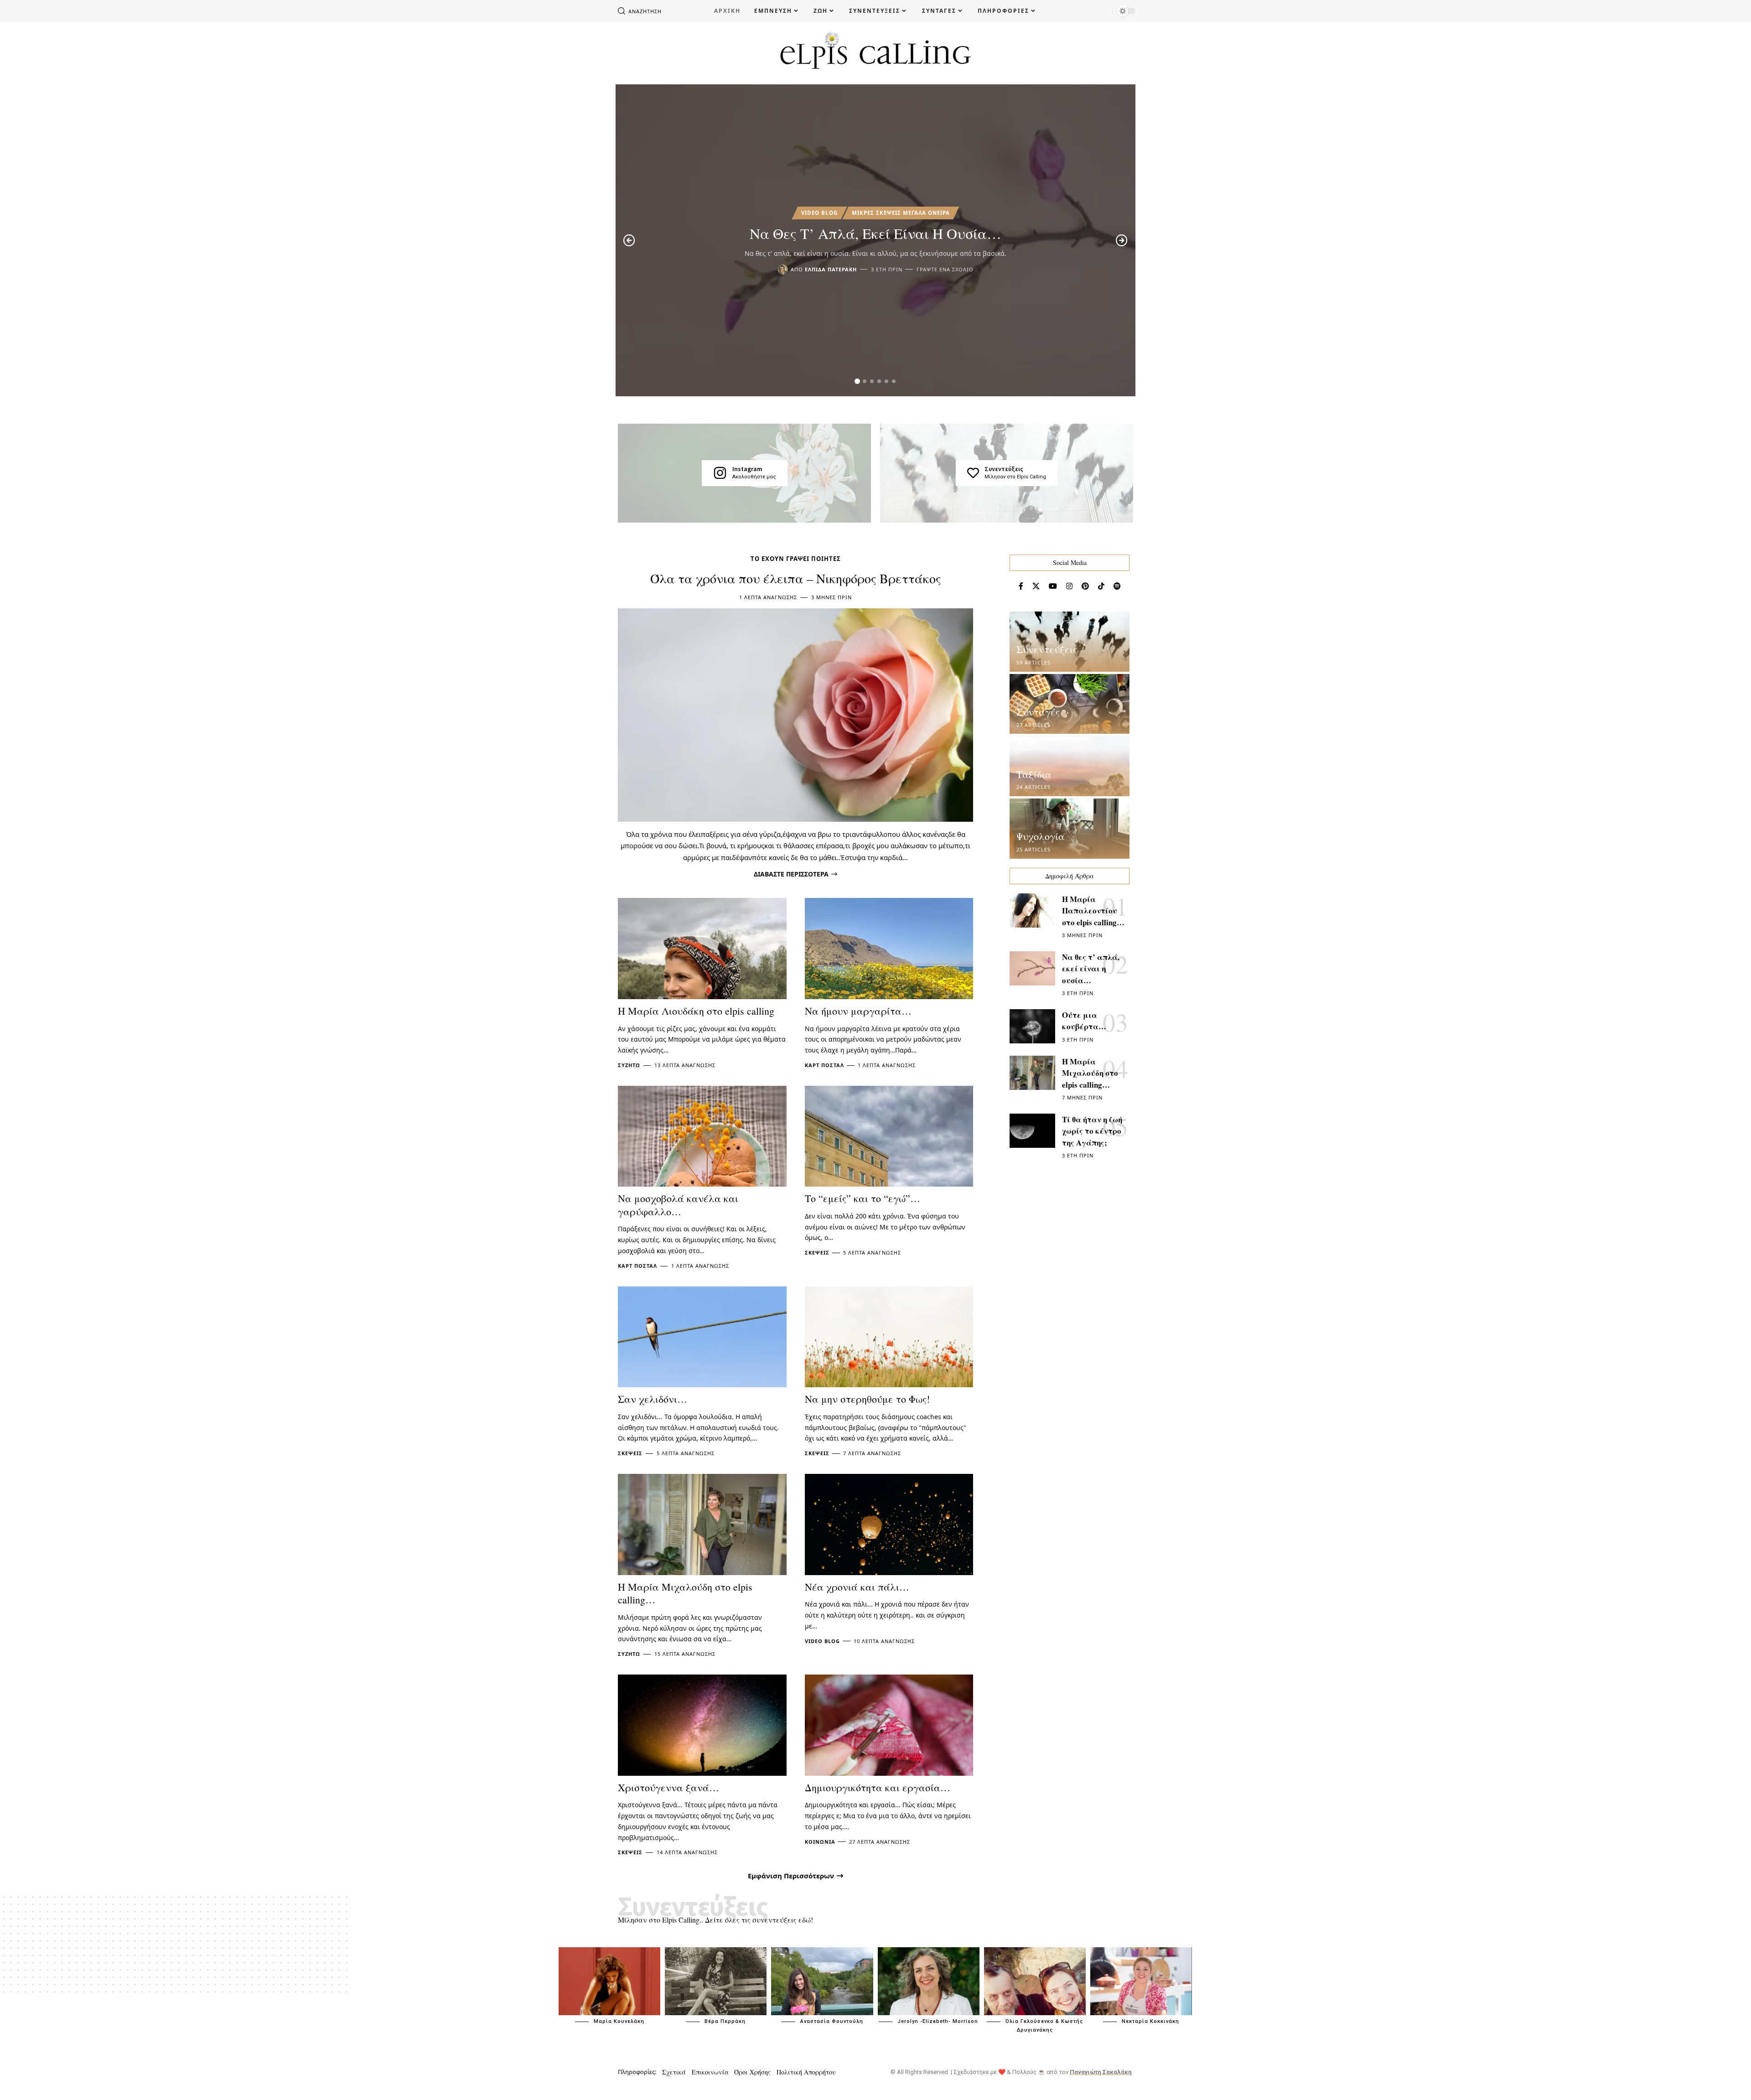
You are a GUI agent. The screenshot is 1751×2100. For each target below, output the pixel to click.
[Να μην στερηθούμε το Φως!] (889, 1337)
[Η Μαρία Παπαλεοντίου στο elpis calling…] (1032, 910)
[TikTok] (1101, 586)
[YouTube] (1053, 586)
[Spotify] (1117, 586)
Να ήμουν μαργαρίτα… (858, 1011)
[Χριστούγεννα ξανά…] (702, 1725)
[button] (857, 381)
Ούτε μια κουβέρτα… (1084, 1021)
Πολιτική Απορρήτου (806, 2072)
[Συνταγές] (1070, 704)
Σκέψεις (817, 1252)
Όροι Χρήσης (752, 2072)
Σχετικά (674, 2072)
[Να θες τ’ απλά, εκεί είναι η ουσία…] (1032, 968)
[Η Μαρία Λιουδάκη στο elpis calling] (702, 949)
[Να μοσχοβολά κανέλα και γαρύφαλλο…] (702, 1136)
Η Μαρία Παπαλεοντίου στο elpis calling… (1093, 911)
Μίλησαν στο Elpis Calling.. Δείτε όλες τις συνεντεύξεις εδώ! (715, 1920)
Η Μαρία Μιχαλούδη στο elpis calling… (685, 1593)
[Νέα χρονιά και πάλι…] (889, 1524)
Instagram (747, 469)
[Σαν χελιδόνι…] (702, 1337)
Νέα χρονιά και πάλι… (857, 1587)
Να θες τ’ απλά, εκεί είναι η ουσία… (875, 233)
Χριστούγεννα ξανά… (668, 1787)
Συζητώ (629, 1065)
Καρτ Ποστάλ (824, 1065)
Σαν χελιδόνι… (653, 1399)
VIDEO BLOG (819, 213)
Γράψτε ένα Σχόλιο (945, 269)
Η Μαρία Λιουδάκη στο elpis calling (696, 1011)
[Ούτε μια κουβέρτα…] (1032, 1026)
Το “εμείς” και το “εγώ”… (863, 1198)
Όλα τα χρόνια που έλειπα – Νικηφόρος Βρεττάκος (796, 578)
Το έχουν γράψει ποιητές (796, 559)
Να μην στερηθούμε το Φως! (867, 1399)
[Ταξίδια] (1070, 767)
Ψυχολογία (1041, 836)
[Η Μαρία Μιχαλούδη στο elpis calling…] (702, 1524)
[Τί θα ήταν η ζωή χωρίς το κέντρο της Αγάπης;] (1032, 1131)
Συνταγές (1038, 712)
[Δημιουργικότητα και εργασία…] (889, 1725)
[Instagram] (720, 473)
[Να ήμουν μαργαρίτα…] (889, 949)
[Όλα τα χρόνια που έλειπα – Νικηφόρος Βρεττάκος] (795, 715)
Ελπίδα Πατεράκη (831, 269)
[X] (1036, 586)
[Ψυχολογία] (1070, 829)
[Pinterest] (1085, 586)
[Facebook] (1021, 586)
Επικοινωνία (710, 2072)
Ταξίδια (1034, 774)
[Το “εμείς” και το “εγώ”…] (889, 1136)
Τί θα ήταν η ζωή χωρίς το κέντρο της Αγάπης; (1092, 1131)
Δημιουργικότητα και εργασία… (878, 1787)
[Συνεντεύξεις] (973, 473)
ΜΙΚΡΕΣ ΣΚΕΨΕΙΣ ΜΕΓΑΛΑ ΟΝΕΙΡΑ (901, 213)
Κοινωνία (820, 1842)
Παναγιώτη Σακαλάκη (1101, 2072)
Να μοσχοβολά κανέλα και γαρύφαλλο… (678, 1205)
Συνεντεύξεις (1004, 469)
